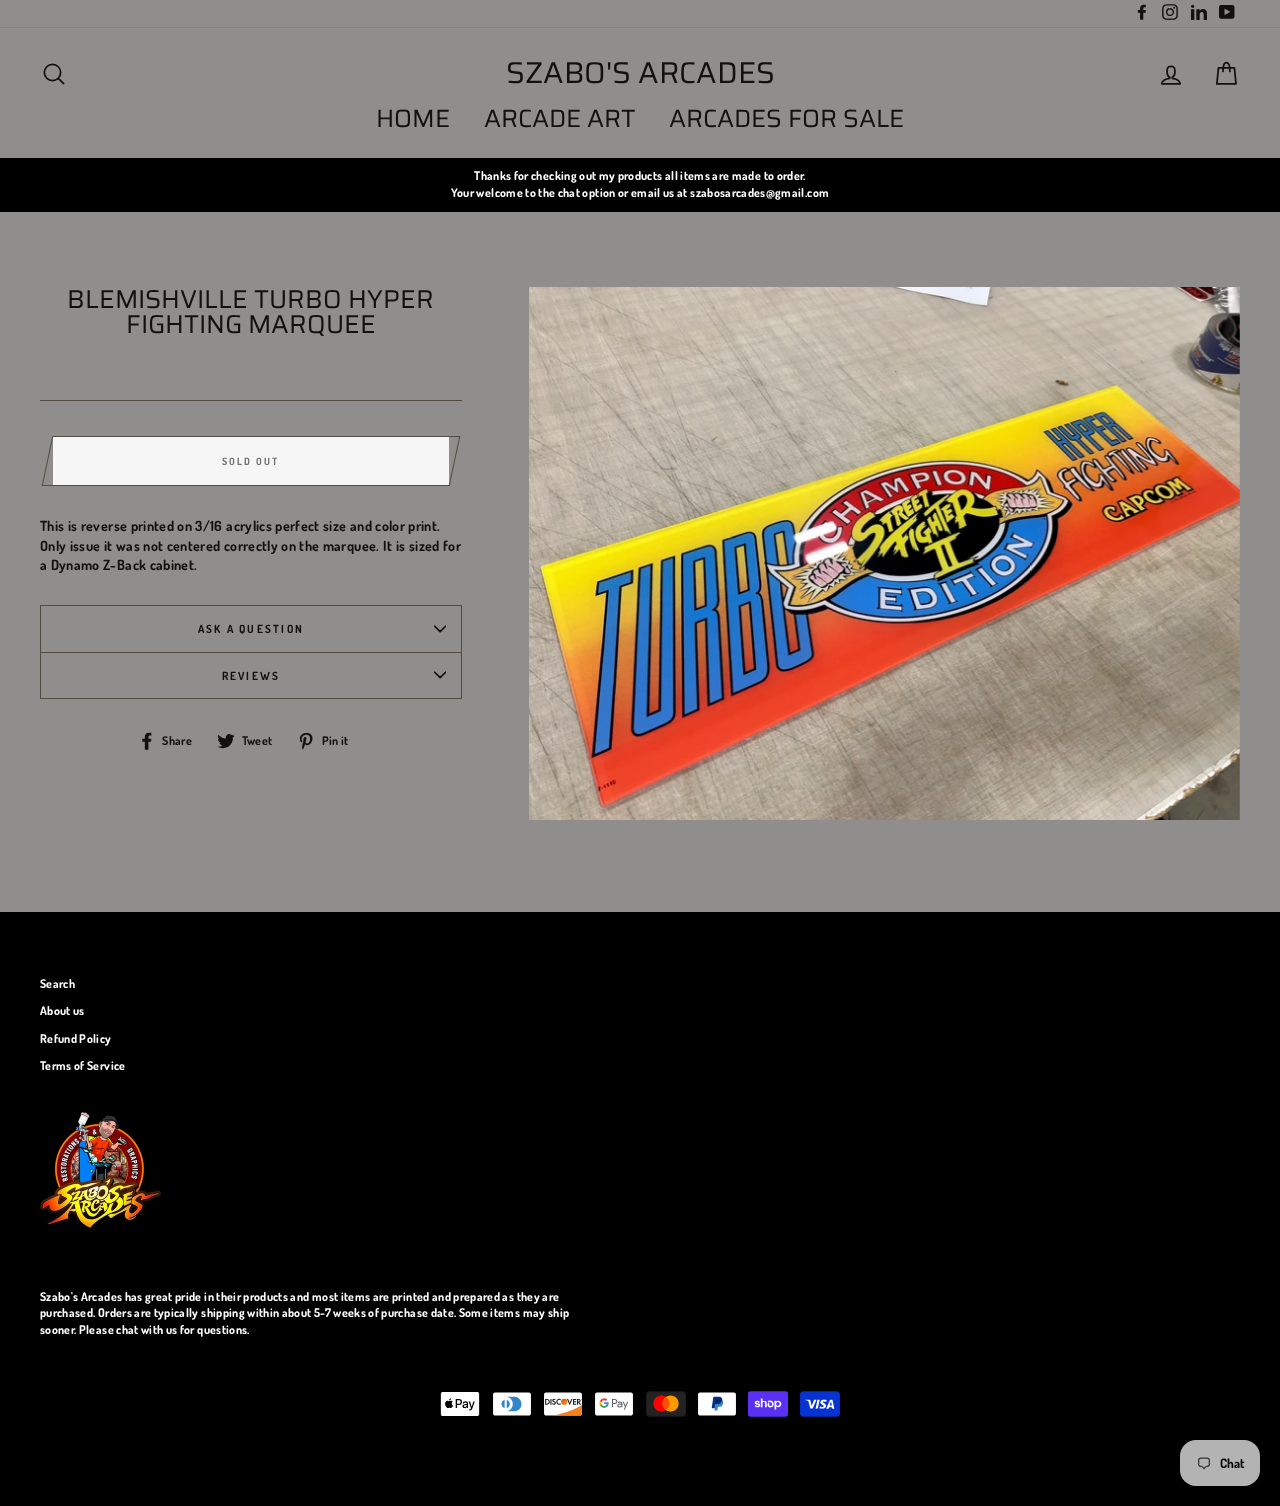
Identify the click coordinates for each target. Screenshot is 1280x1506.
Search (57, 983)
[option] (640, 184)
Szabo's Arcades (640, 73)
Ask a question (251, 628)
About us (62, 1010)
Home (413, 118)
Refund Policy (76, 1038)
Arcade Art (560, 118)
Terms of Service (83, 1065)
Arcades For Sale (786, 118)
